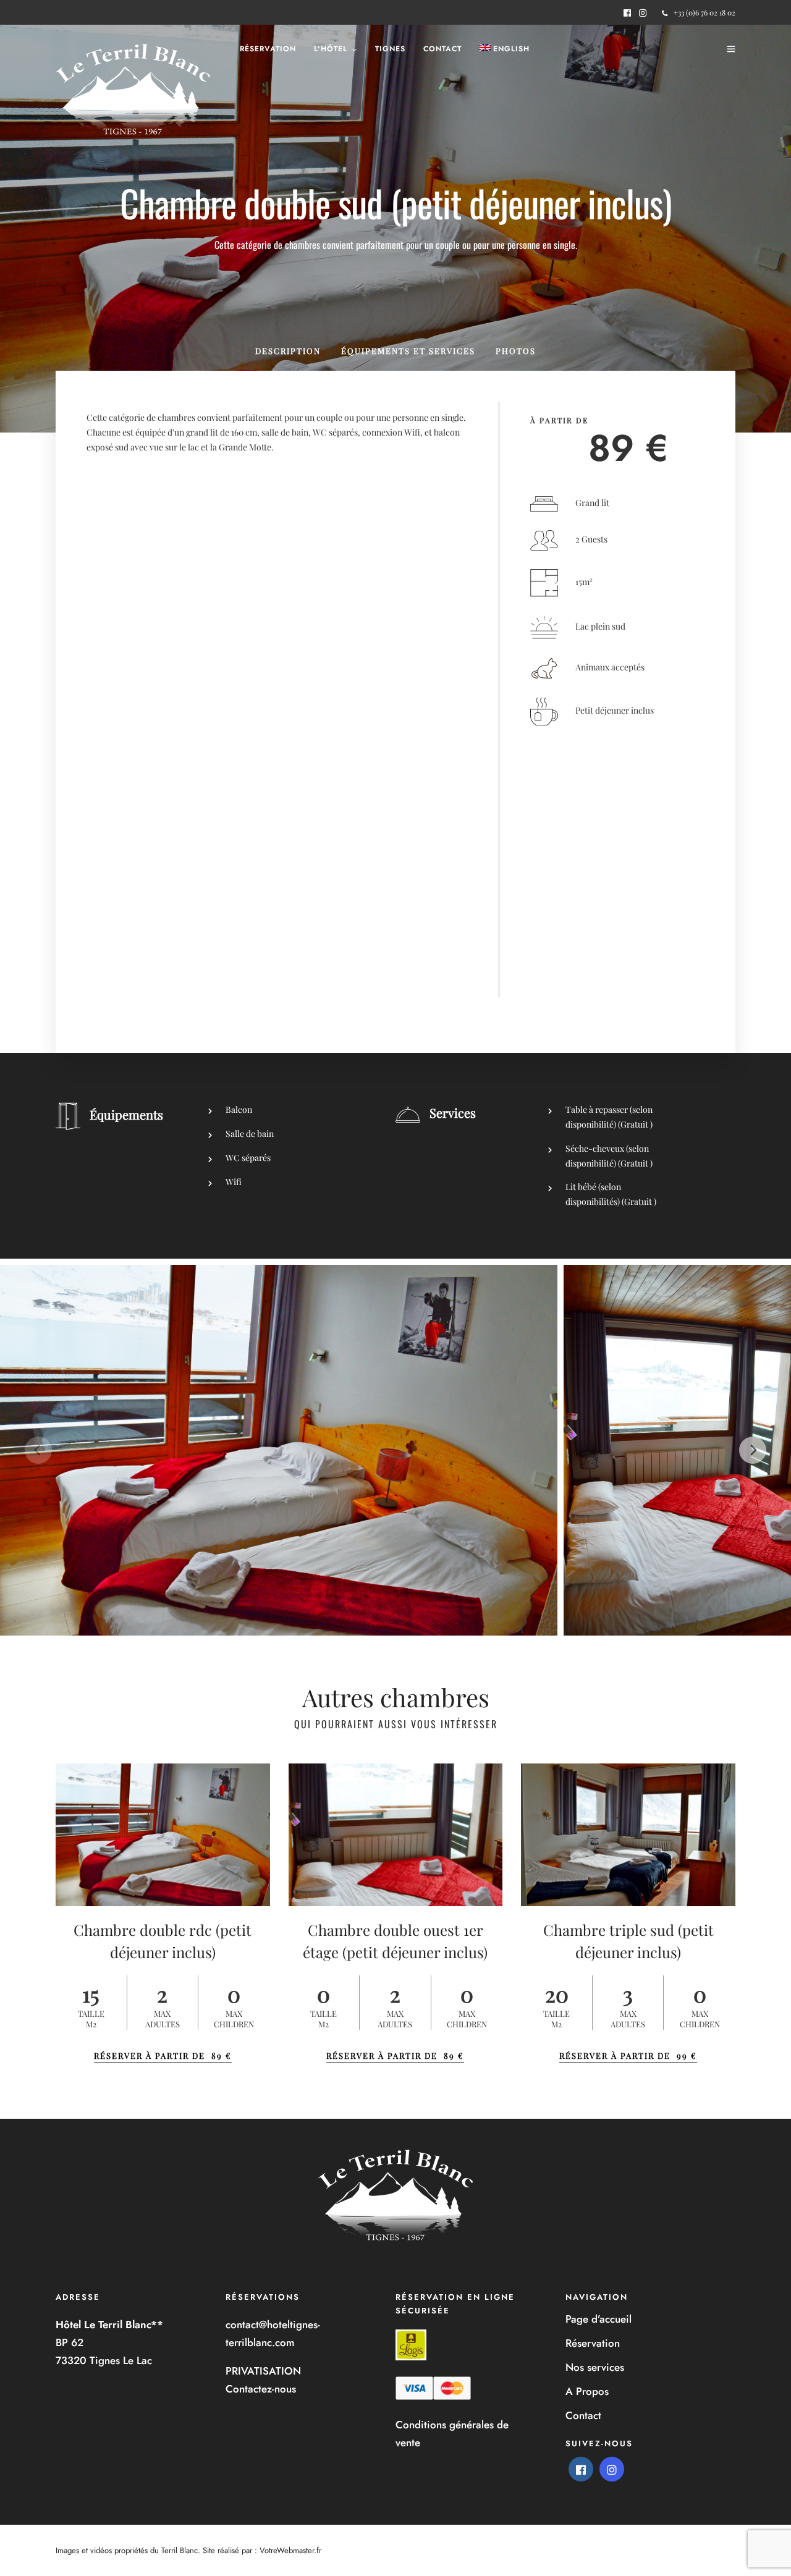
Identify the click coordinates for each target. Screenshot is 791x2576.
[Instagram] (643, 13)
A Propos (587, 2391)
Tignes (390, 49)
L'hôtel (331, 49)
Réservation (268, 49)
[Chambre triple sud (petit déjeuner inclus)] (628, 1835)
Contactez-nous (261, 2389)
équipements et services (408, 351)
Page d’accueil (599, 2319)
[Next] (753, 1450)
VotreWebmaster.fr (290, 2550)
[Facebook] (581, 2469)
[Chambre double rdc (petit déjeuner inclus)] (163, 1835)
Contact (442, 49)
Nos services (595, 2367)
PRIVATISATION (263, 2371)
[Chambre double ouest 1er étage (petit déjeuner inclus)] (396, 1835)
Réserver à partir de (163, 2055)
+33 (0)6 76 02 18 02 (704, 12)
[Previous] (38, 1450)
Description (288, 351)
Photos (516, 351)
